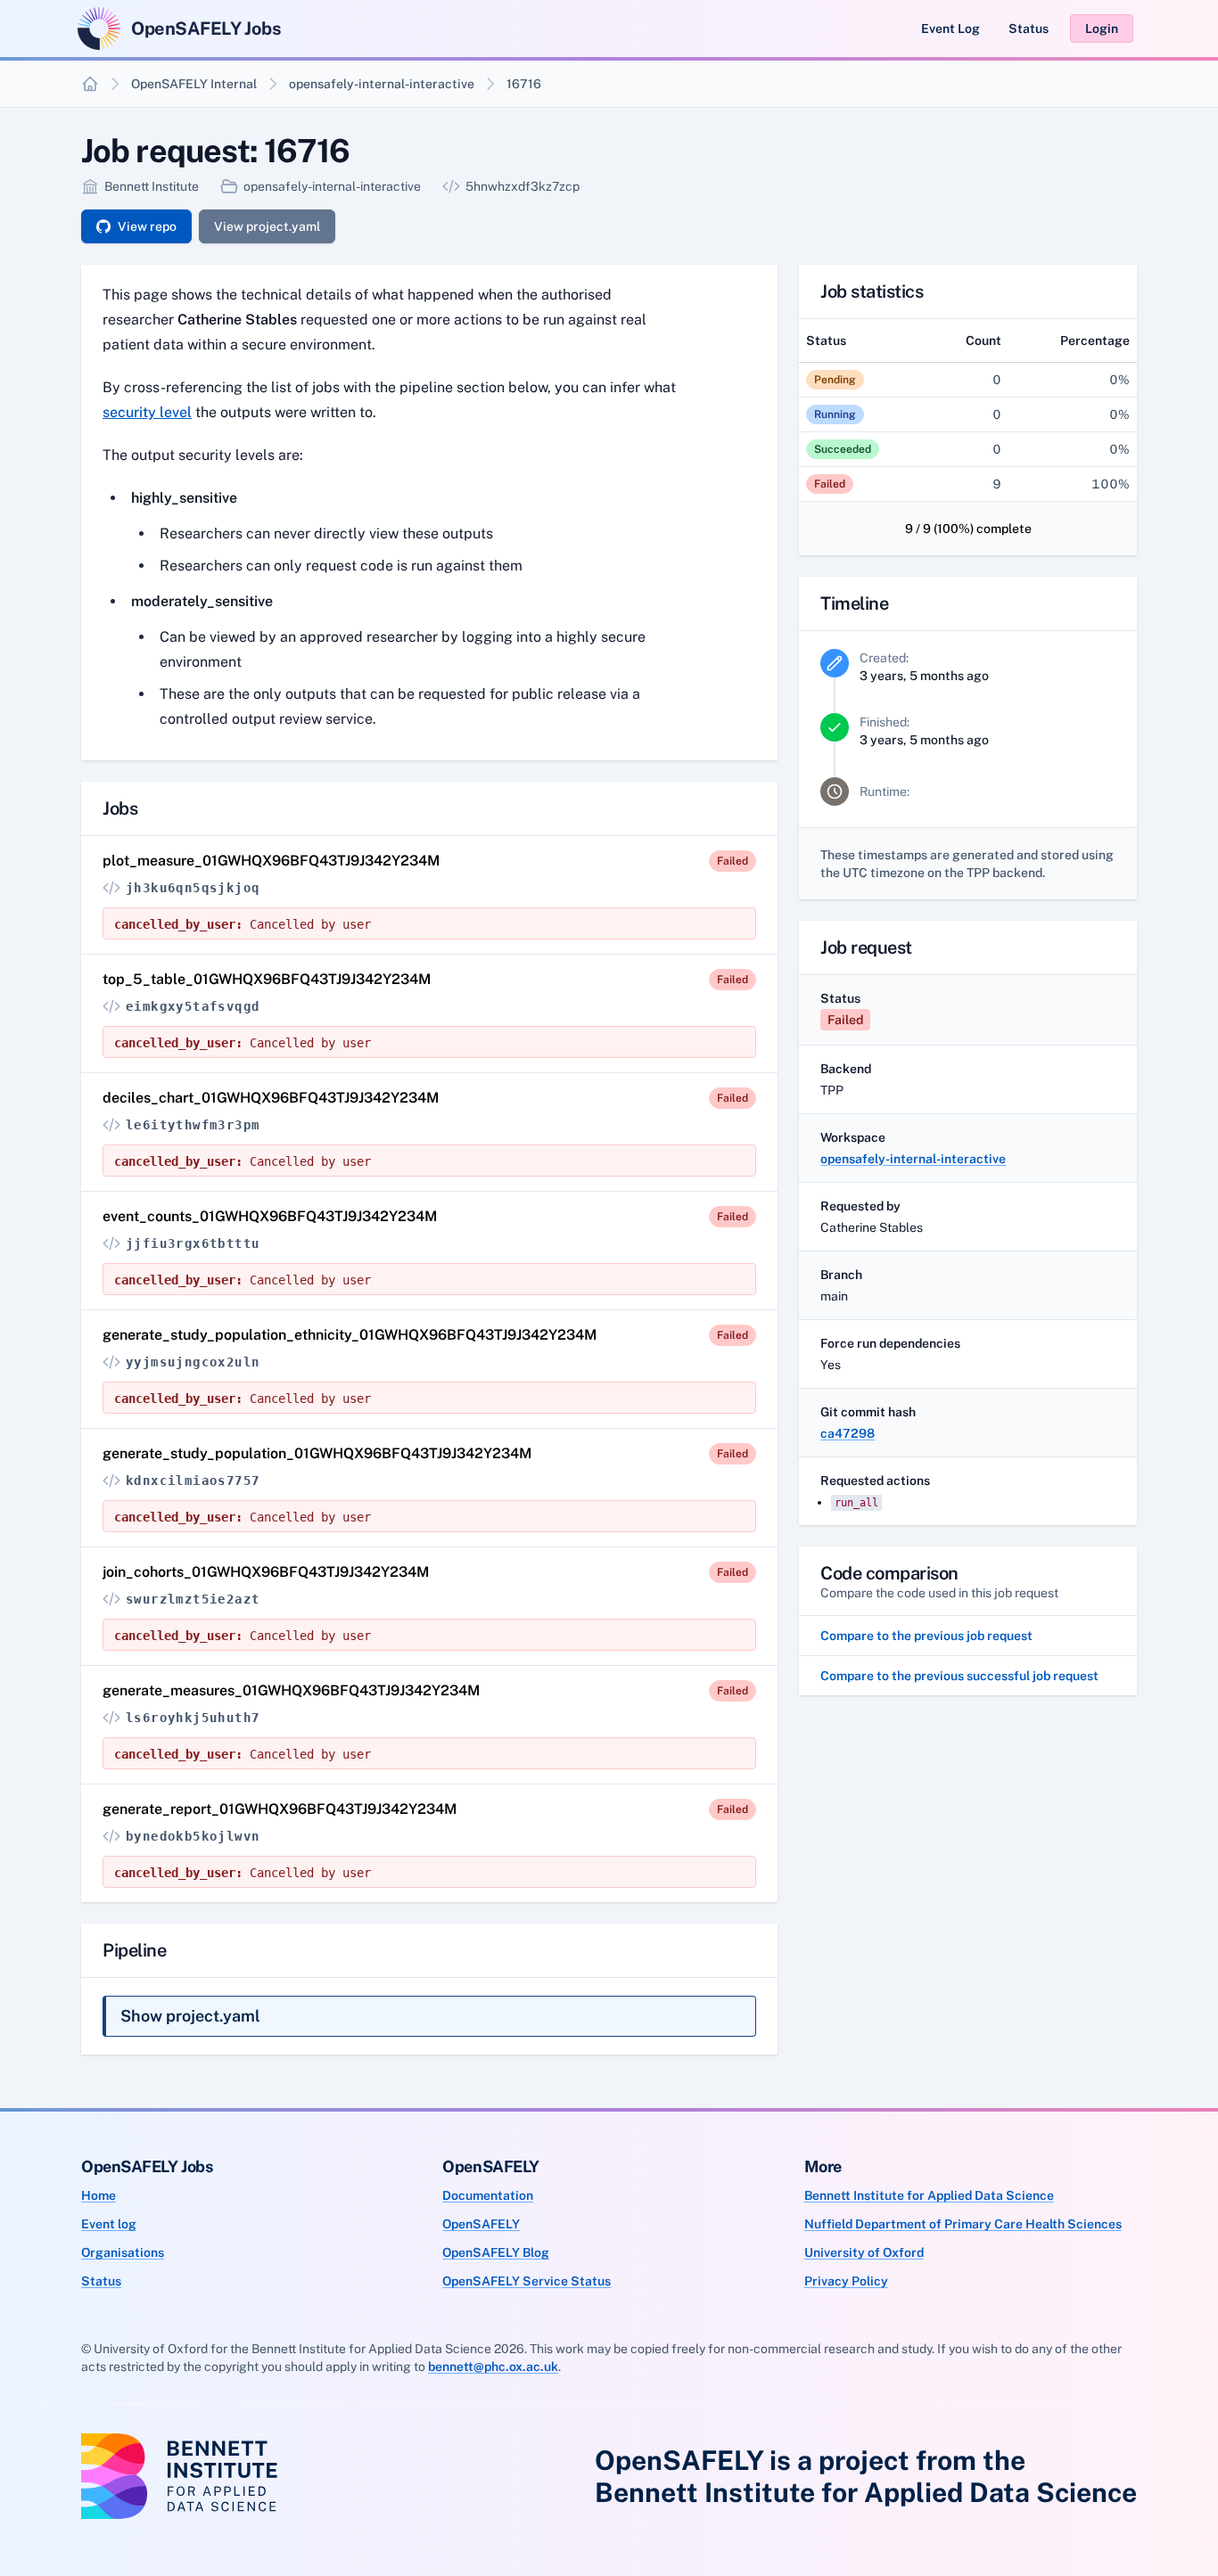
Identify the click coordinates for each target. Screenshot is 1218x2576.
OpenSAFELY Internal (194, 84)
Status (1029, 29)
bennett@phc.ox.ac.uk (493, 2367)
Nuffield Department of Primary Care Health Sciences (963, 2224)
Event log (109, 2224)
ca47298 (848, 1433)
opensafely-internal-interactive (382, 84)
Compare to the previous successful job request (959, 1676)
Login (1102, 29)
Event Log (951, 29)
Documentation (488, 2195)
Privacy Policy (846, 2281)
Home (99, 2195)
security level (147, 412)
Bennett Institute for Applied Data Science (929, 2195)
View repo (147, 226)
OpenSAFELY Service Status (527, 2281)
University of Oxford (864, 2252)
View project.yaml (267, 226)
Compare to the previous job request (926, 1636)
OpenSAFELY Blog (496, 2252)
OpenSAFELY (481, 2224)
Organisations (123, 2252)
